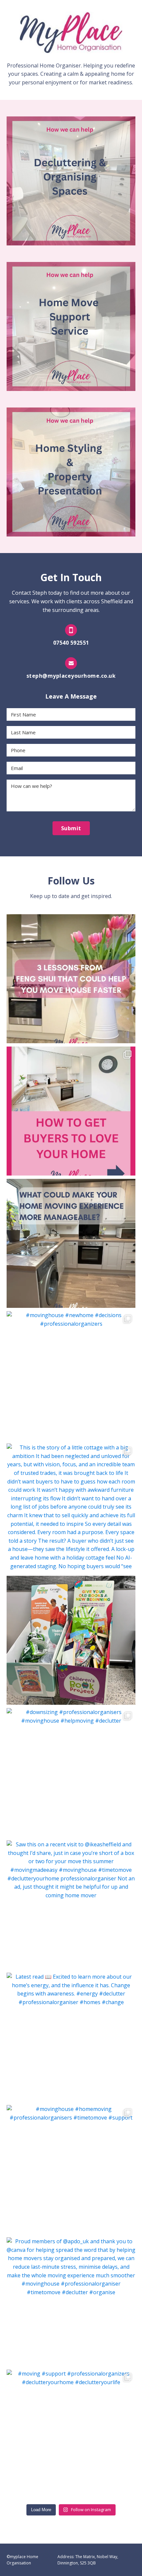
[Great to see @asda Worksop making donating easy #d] (71, 1640)
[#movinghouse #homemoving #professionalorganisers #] (71, 2169)
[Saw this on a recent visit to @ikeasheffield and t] (71, 1905)
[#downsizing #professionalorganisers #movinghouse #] (71, 1773)
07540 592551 (71, 643)
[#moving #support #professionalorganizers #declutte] (71, 2434)
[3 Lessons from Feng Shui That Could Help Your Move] (71, 979)
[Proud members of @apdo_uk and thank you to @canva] (71, 2302)
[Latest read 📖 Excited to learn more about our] (71, 2037)
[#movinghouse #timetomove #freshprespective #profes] (71, 1111)
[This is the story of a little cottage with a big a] (71, 1508)
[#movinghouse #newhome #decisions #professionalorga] (71, 1376)
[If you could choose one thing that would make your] (71, 1243)
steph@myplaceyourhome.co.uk (71, 676)
